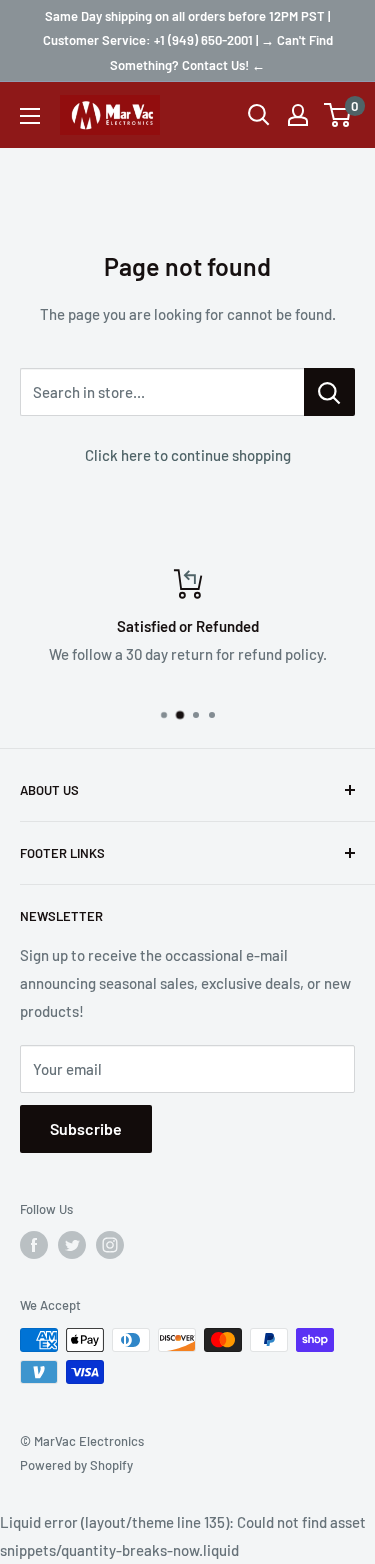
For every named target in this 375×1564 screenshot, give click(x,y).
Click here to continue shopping (188, 455)
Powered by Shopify (76, 1465)
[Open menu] (30, 116)
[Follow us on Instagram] (110, 1245)
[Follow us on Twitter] (72, 1245)
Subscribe (86, 1128)
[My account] (298, 115)
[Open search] (259, 115)
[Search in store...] (329, 392)
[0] (338, 115)
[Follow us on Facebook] (34, 1245)
